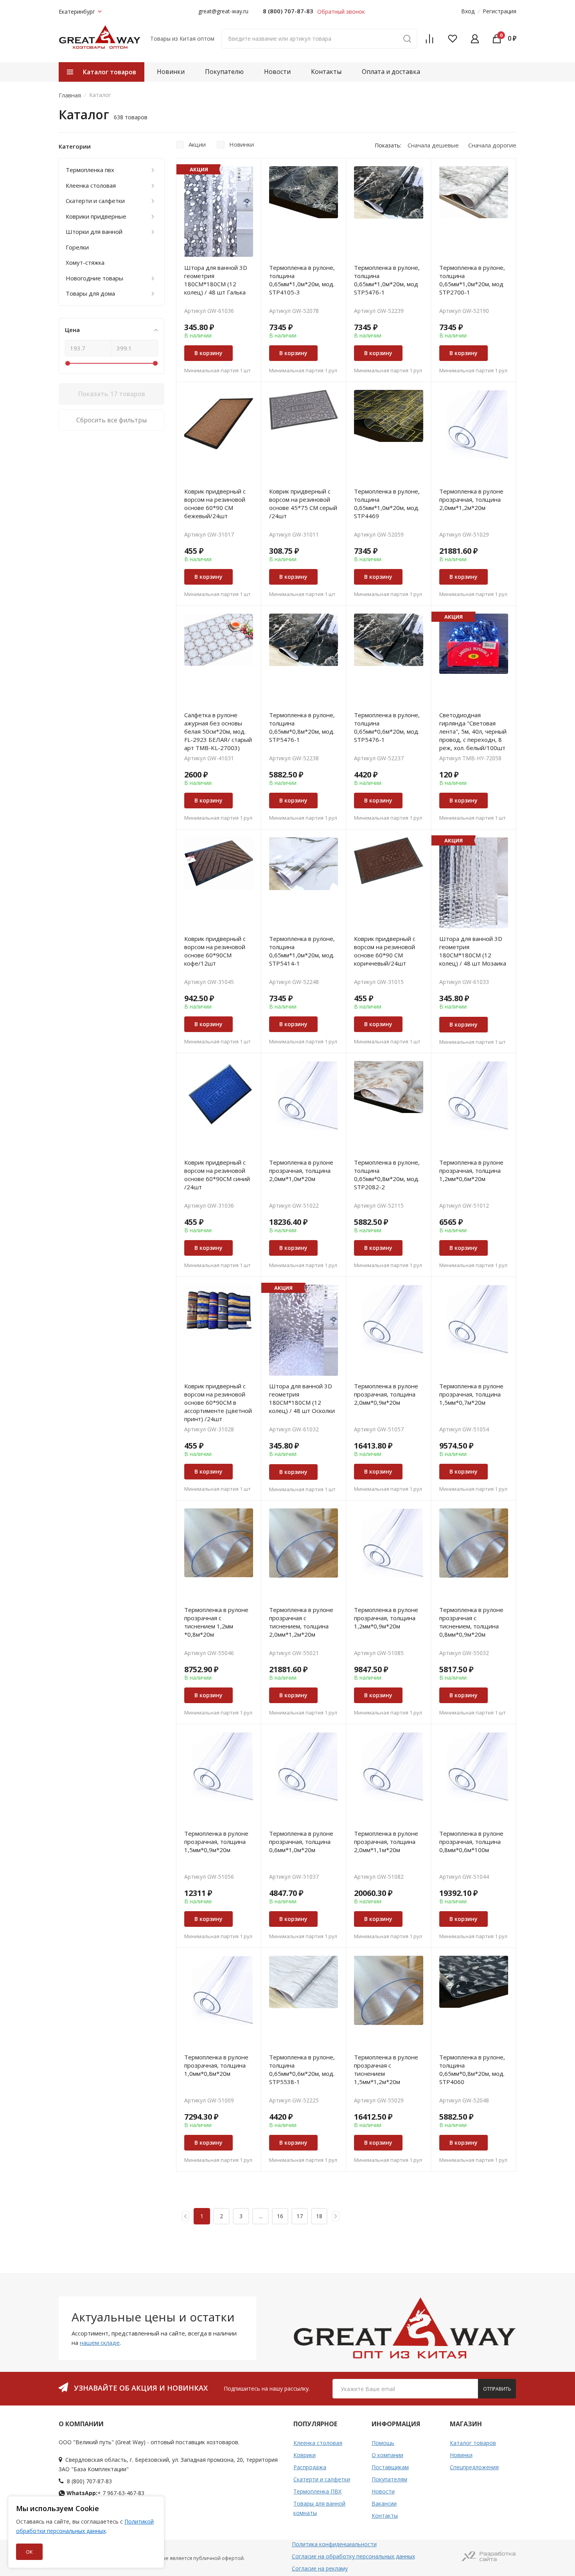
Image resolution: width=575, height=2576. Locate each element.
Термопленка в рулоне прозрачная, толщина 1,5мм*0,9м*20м (216, 1842)
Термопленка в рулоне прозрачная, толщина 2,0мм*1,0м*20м (301, 1170)
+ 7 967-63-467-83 (105, 2493)
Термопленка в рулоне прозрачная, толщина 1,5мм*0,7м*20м (471, 1394)
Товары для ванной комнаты (319, 2508)
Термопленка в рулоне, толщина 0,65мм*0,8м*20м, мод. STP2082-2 (387, 1175)
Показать (112, 394)
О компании (387, 2455)
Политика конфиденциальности (334, 2544)
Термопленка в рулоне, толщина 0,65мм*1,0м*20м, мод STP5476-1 (387, 280)
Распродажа (310, 2467)
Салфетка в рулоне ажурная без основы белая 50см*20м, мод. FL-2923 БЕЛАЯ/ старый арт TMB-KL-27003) (218, 731)
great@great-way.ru (223, 11)
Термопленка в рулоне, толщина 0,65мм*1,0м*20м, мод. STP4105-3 (302, 280)
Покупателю (224, 72)
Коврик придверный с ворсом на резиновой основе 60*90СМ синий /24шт (217, 1175)
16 (280, 2216)
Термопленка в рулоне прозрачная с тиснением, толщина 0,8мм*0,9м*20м (471, 1622)
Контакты (326, 72)
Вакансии (384, 2503)
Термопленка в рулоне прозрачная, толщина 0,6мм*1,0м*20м (301, 1842)
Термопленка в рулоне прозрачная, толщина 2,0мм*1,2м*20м (471, 499)
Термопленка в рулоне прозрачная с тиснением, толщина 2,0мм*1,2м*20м (301, 1622)
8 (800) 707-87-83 (288, 11)
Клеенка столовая (318, 2443)
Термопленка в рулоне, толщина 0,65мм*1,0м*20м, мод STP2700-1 (472, 280)
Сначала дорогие (492, 145)
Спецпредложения (474, 2467)
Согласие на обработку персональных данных (353, 2556)
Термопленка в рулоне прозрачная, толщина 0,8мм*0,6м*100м (471, 1842)
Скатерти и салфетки (322, 2479)
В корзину (208, 353)
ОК (29, 2552)
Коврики (305, 2455)
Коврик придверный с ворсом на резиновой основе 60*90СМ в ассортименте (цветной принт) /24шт (218, 1402)
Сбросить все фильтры (111, 420)
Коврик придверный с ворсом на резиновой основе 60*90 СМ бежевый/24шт (215, 504)
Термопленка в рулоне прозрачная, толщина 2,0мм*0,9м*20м (386, 1394)
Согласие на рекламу (320, 2568)
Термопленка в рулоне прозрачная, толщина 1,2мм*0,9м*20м (386, 1618)
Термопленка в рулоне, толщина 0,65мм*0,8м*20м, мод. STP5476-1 (302, 727)
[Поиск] (407, 39)
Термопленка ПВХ (317, 2491)
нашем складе (100, 2343)
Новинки (171, 72)
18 (319, 2216)
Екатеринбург (77, 12)
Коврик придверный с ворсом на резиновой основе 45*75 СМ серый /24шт (303, 504)
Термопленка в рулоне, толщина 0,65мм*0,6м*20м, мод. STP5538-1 (302, 2069)
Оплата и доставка (391, 72)
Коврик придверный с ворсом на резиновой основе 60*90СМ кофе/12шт (215, 951)
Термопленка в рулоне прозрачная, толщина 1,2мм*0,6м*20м (471, 1170)
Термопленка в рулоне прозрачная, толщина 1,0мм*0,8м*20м (216, 2065)
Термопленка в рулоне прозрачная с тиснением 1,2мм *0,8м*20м (216, 1622)
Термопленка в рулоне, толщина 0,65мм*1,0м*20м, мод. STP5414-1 (302, 951)
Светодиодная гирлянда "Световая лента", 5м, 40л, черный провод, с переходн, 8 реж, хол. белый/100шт (473, 731)
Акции (197, 144)
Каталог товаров (473, 2443)
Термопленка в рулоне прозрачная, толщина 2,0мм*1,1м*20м (386, 1842)
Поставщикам (390, 2467)
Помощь (383, 2443)
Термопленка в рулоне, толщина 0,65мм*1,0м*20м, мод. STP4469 (387, 504)
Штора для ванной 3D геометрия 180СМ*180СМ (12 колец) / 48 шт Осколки (302, 1398)
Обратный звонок (341, 12)
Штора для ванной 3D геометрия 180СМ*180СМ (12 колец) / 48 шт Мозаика (473, 951)
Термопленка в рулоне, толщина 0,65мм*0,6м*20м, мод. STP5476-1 (387, 727)
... (261, 2216)
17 (300, 2216)
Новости (277, 72)
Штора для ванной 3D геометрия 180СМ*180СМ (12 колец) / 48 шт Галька (216, 280)
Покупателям (389, 2479)
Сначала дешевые (433, 145)
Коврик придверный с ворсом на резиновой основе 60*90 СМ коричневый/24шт (385, 951)
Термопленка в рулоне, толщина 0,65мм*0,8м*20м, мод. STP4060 (472, 2069)
